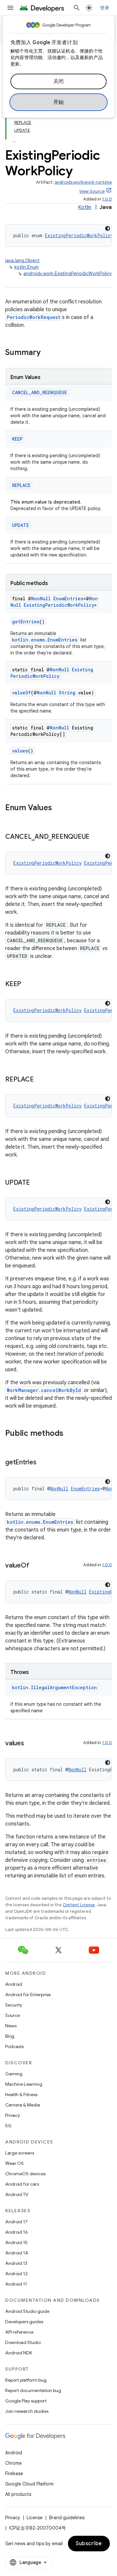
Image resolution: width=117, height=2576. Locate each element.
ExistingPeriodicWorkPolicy (79, 235)
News (11, 2026)
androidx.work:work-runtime (83, 182)
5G (8, 2126)
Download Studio (23, 2342)
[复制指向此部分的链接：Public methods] (70, 1434)
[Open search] (77, 8)
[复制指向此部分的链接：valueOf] (35, 1566)
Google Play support (26, 2401)
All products (18, 2494)
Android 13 (16, 2263)
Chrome (13, 2463)
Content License (79, 1905)
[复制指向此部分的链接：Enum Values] (58, 808)
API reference (19, 2332)
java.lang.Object (22, 261)
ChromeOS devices (25, 2174)
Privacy (13, 2115)
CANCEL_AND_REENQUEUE (39, 392)
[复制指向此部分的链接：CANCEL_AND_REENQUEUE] (96, 837)
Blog (10, 2036)
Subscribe (89, 2544)
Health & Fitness (21, 2094)
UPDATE (20, 525)
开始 (59, 102)
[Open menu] (10, 8)
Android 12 (16, 2274)
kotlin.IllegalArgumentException (54, 1687)
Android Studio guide (27, 2311)
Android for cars (22, 2184)
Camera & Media (23, 2105)
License (35, 2518)
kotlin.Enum (26, 267)
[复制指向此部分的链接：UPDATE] (36, 1183)
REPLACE (21, 485)
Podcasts (14, 2046)
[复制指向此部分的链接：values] (31, 1744)
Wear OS (14, 2163)
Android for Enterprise (28, 1995)
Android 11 (16, 2284)
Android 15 (16, 2242)
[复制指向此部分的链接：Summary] (47, 353)
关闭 (59, 81)
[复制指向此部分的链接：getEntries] (43, 1463)
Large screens (20, 2153)
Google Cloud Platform (29, 2484)
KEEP (17, 439)
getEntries (26, 622)
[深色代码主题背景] (108, 228)
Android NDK (19, 2353)
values (20, 751)
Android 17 (16, 2222)
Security (14, 2005)
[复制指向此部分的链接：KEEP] (28, 984)
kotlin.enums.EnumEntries (45, 640)
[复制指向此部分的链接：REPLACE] (40, 1080)
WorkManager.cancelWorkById (44, 1390)
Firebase (14, 2473)
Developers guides (24, 2322)
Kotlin (85, 207)
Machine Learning (24, 2084)
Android (14, 1984)
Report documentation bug (33, 2390)
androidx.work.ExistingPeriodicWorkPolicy (68, 274)
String (67, 693)
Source (13, 2015)
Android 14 (17, 2253)
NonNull (41, 598)
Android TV (17, 2194)
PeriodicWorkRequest (34, 317)
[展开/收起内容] (14, 138)
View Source (92, 191)
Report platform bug (26, 2380)
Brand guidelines (67, 2518)
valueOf (21, 693)
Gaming (14, 2074)
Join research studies (27, 2411)
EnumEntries (68, 598)
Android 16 (17, 2232)
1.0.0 (107, 199)
